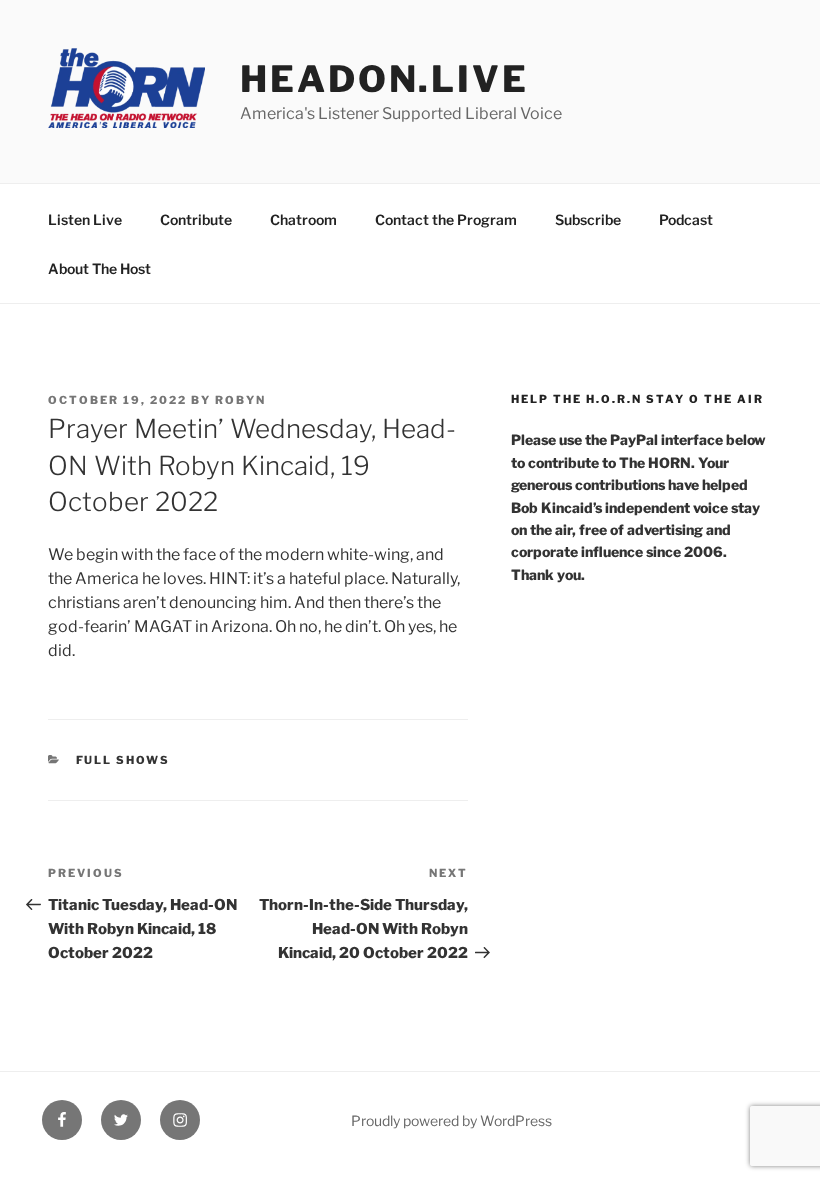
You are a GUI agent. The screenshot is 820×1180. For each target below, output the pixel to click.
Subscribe (588, 219)
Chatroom (303, 219)
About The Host (99, 268)
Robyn (240, 400)
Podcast (686, 219)
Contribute (196, 219)
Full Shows (123, 760)
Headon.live (384, 79)
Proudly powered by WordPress (451, 1120)
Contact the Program (446, 219)
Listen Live (85, 219)
